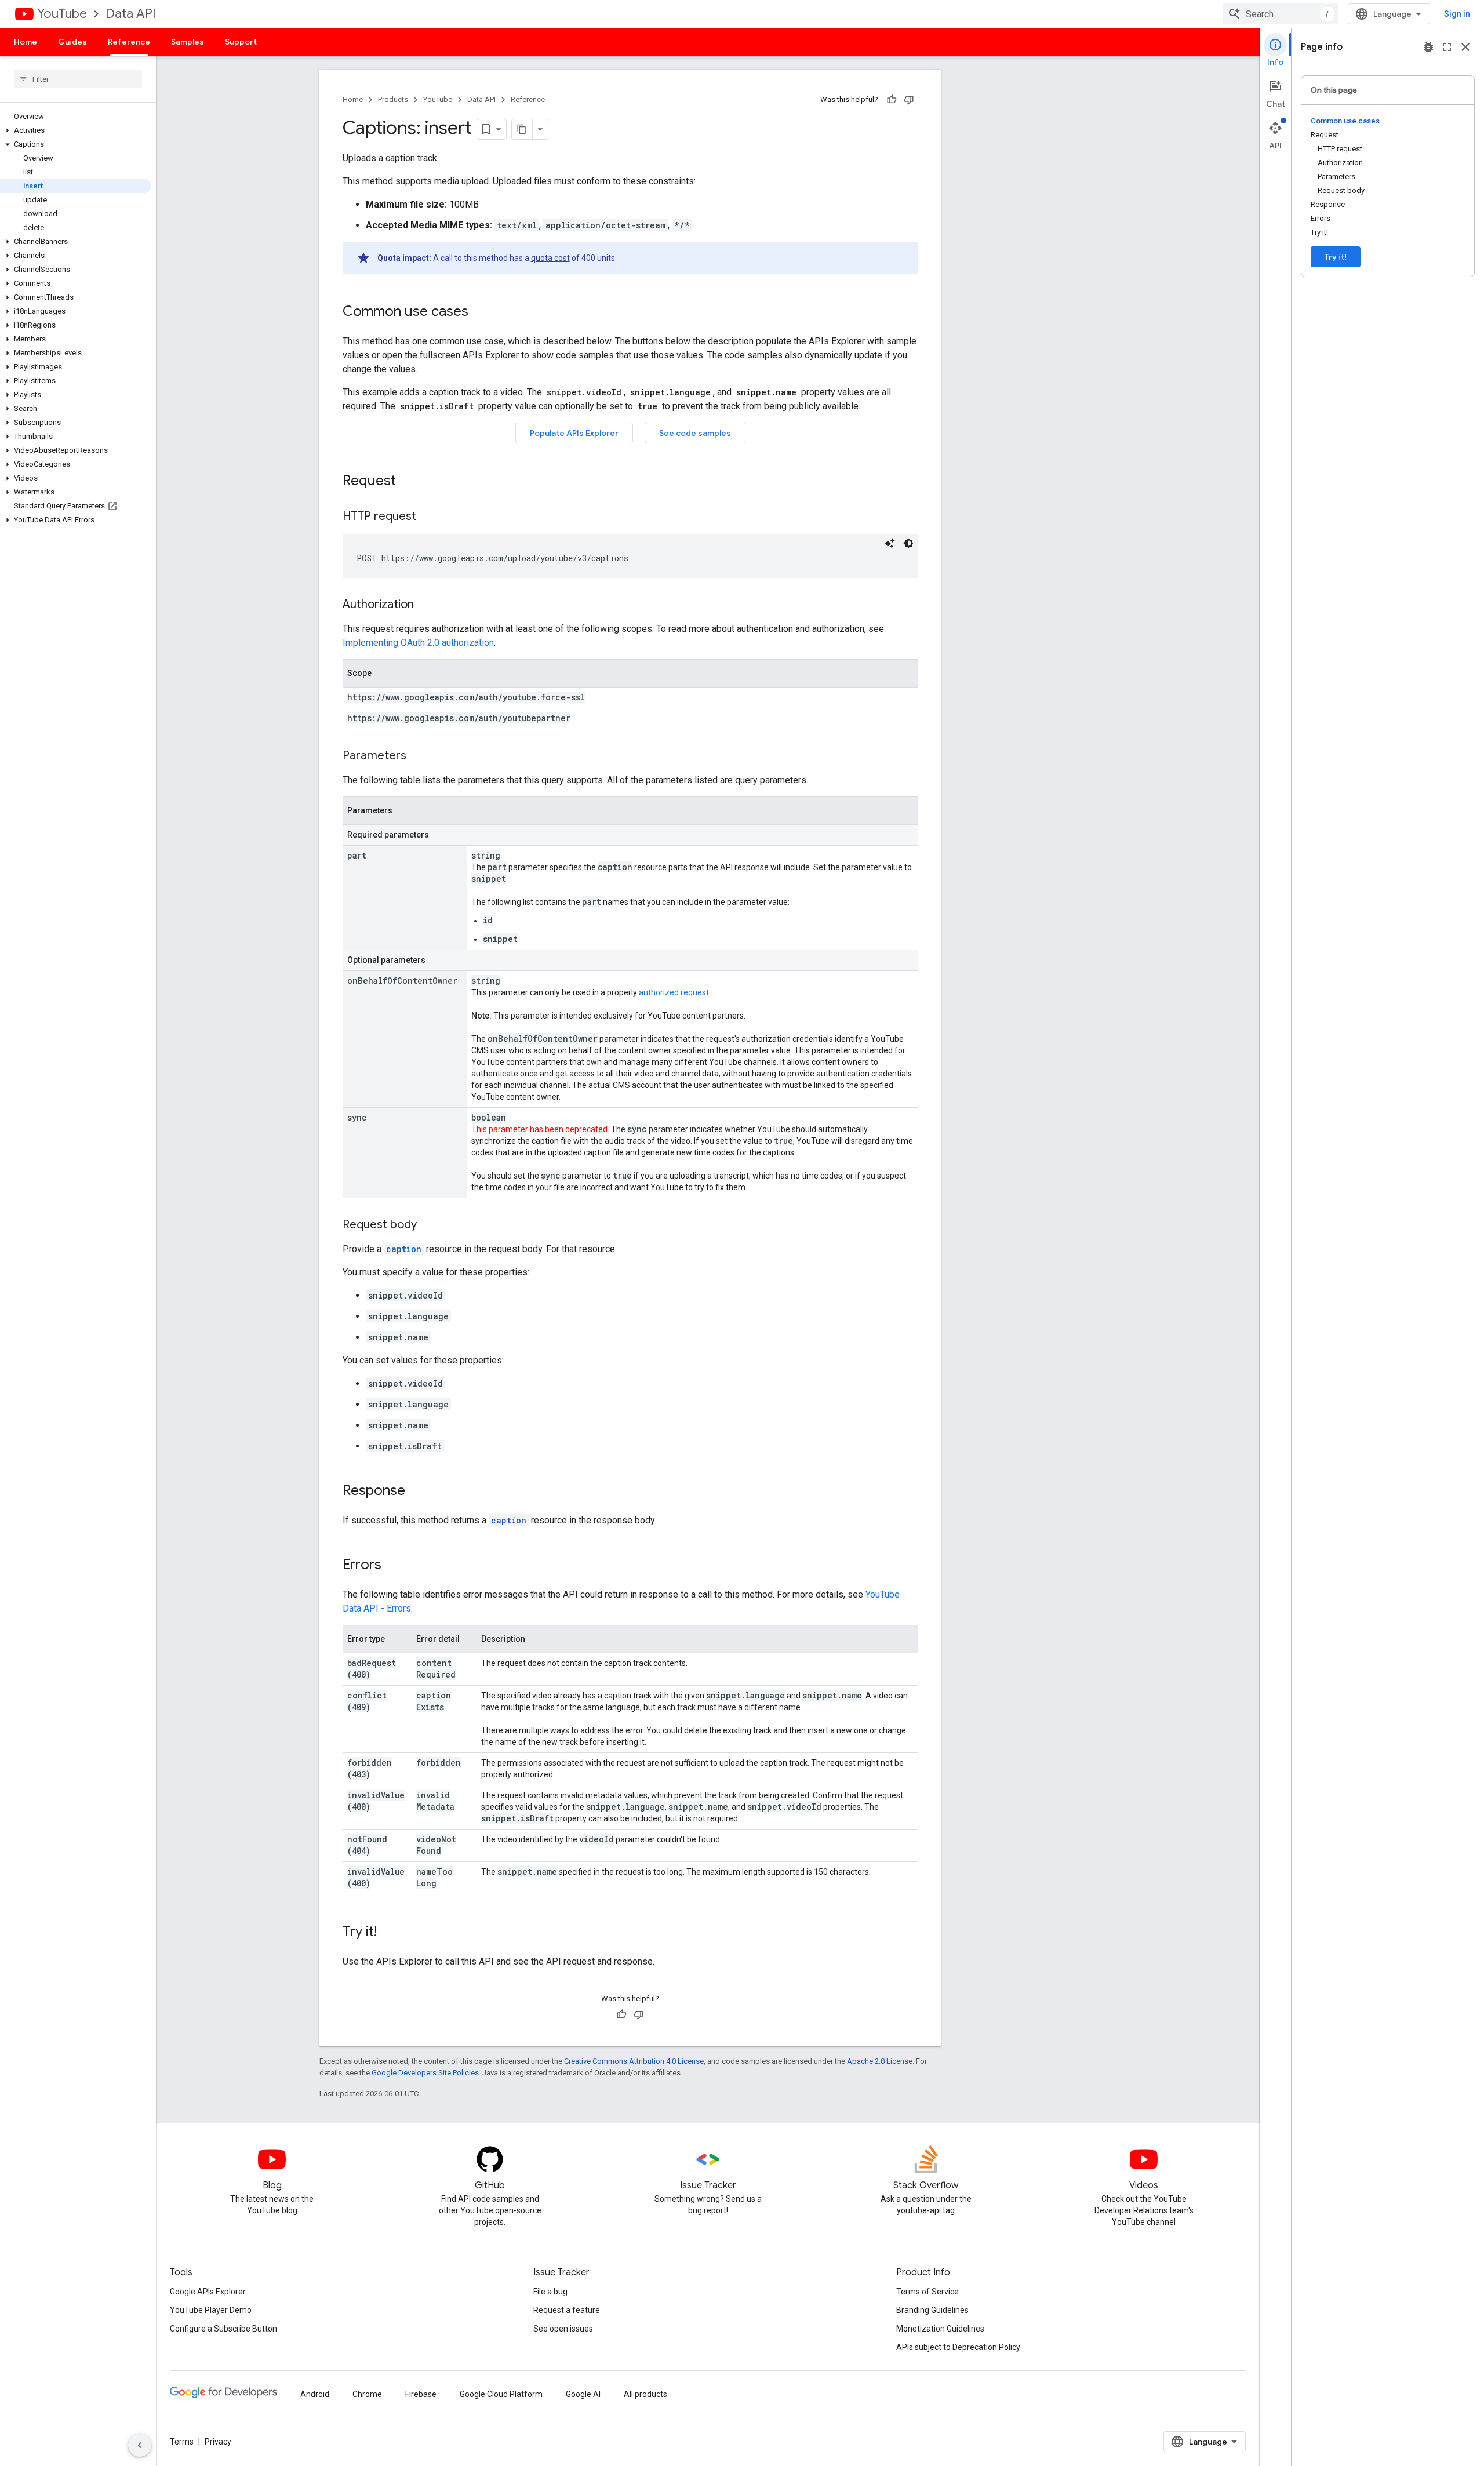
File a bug (550, 2292)
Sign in (1457, 14)
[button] (76, 130)
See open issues (563, 2329)
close (1465, 47)
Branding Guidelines (932, 2310)
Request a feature (567, 2310)
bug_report (1428, 47)
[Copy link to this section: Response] (417, 1492)
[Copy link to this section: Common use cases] (480, 312)
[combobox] (1281, 14)
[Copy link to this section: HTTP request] (428, 517)
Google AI (583, 2394)
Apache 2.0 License (880, 2061)
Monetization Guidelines (940, 2329)
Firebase (421, 2394)
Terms (182, 2442)
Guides (72, 42)
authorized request (674, 992)
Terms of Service (927, 2292)
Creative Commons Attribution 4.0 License (634, 2061)
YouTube (62, 14)
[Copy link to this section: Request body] (428, 1225)
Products (393, 99)
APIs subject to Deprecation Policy (958, 2347)
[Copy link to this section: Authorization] (425, 605)
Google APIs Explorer (208, 2292)
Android (315, 2394)
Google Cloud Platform (501, 2394)
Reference (129, 42)
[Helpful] (892, 100)
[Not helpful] (909, 100)
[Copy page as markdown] (522, 129)
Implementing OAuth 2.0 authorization (418, 643)
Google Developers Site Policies (425, 2073)
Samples (188, 42)
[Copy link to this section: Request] (408, 482)
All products (645, 2394)
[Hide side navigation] (140, 2445)
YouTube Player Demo (211, 2310)
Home (26, 42)
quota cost (550, 258)
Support (241, 42)
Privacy (218, 2442)
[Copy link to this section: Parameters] (418, 756)
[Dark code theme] (908, 543)
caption (404, 1249)
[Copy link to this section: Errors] (393, 1566)
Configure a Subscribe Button (223, 2329)
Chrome (367, 2394)
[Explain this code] (890, 543)
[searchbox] (78, 79)
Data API (131, 14)
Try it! (1336, 257)
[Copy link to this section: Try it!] (388, 1933)
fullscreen (1447, 47)
